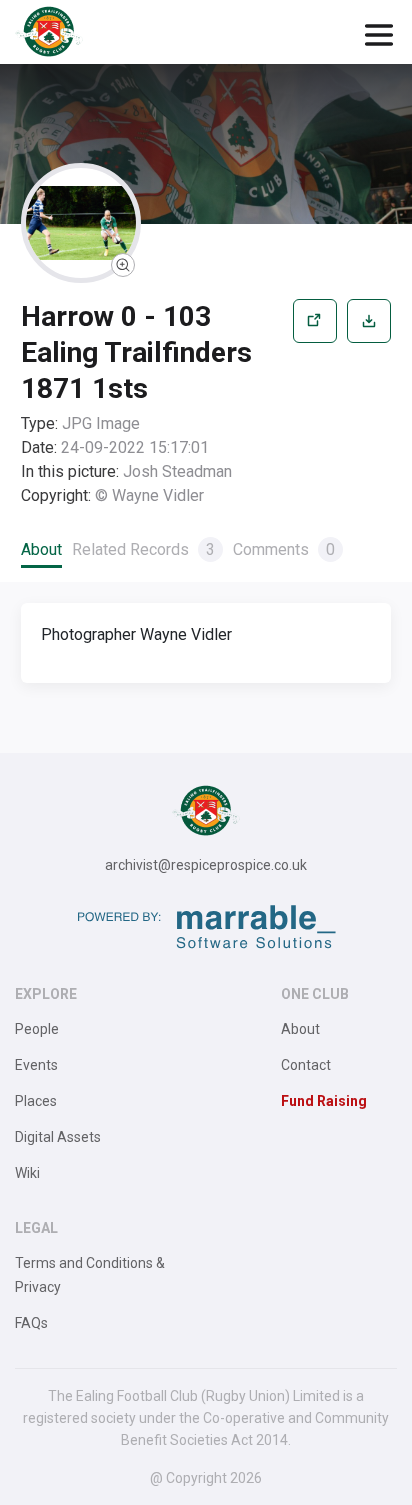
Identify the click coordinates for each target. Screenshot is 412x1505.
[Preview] (315, 403)
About (41, 549)
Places (36, 1101)
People (37, 1029)
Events (36, 1065)
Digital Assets (58, 1137)
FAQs (31, 1323)
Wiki (27, 1173)
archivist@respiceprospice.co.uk (206, 865)
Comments (284, 549)
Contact (306, 1065)
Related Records (143, 549)
